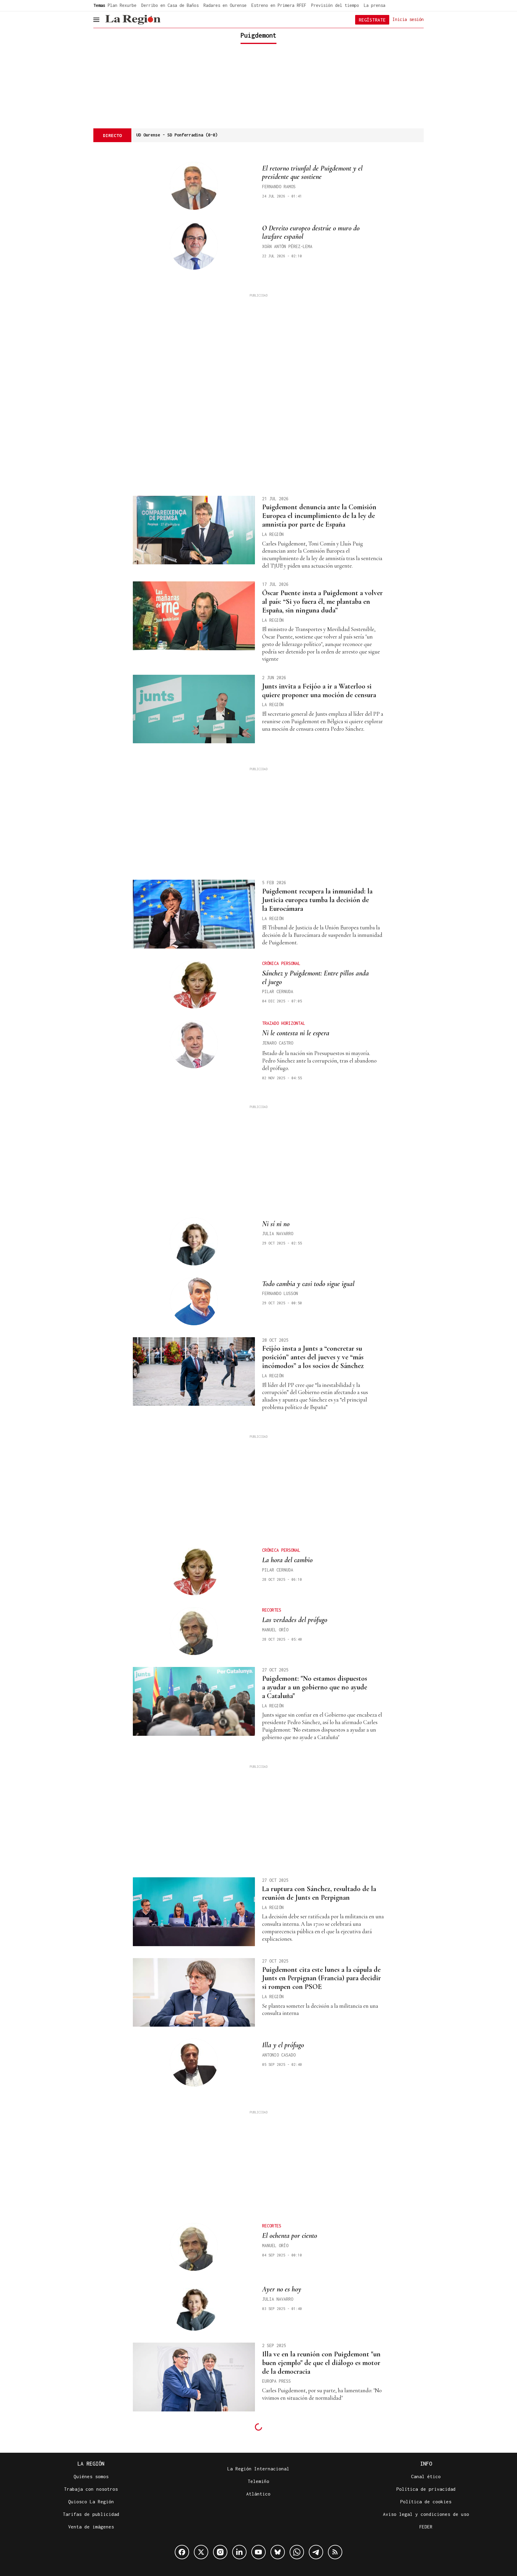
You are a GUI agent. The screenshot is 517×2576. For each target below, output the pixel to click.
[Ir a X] (201, 2552)
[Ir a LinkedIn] (239, 2552)
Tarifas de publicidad (91, 2514)
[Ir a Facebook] (182, 2552)
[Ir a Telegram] (316, 2552)
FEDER (426, 2527)
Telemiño (258, 2481)
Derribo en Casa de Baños (170, 5)
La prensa (375, 5)
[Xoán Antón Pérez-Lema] (194, 246)
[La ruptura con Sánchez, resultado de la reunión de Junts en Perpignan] (194, 1912)
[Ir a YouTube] (258, 2552)
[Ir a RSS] (335, 2552)
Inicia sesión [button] (408, 19)
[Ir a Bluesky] (278, 2552)
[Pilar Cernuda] (194, 984)
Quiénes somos (91, 2476)
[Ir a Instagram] (220, 2552)
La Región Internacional (258, 2469)
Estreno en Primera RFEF (279, 5)
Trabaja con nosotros (91, 2489)
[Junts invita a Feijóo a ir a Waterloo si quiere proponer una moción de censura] (194, 709)
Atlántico (258, 2494)
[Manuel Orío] (194, 1631)
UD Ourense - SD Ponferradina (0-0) (177, 135)
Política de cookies (426, 2501)
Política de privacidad (426, 2489)
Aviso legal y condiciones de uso (426, 2514)
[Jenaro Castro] (194, 1044)
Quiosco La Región (91, 2501)
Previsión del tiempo (335, 5)
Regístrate (372, 20)
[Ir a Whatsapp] (297, 2552)
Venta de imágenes (91, 2527)
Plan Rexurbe (122, 5)
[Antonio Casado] (194, 2063)
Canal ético (426, 2476)
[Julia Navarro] (194, 1241)
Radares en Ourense (225, 5)
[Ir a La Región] (133, 20)
